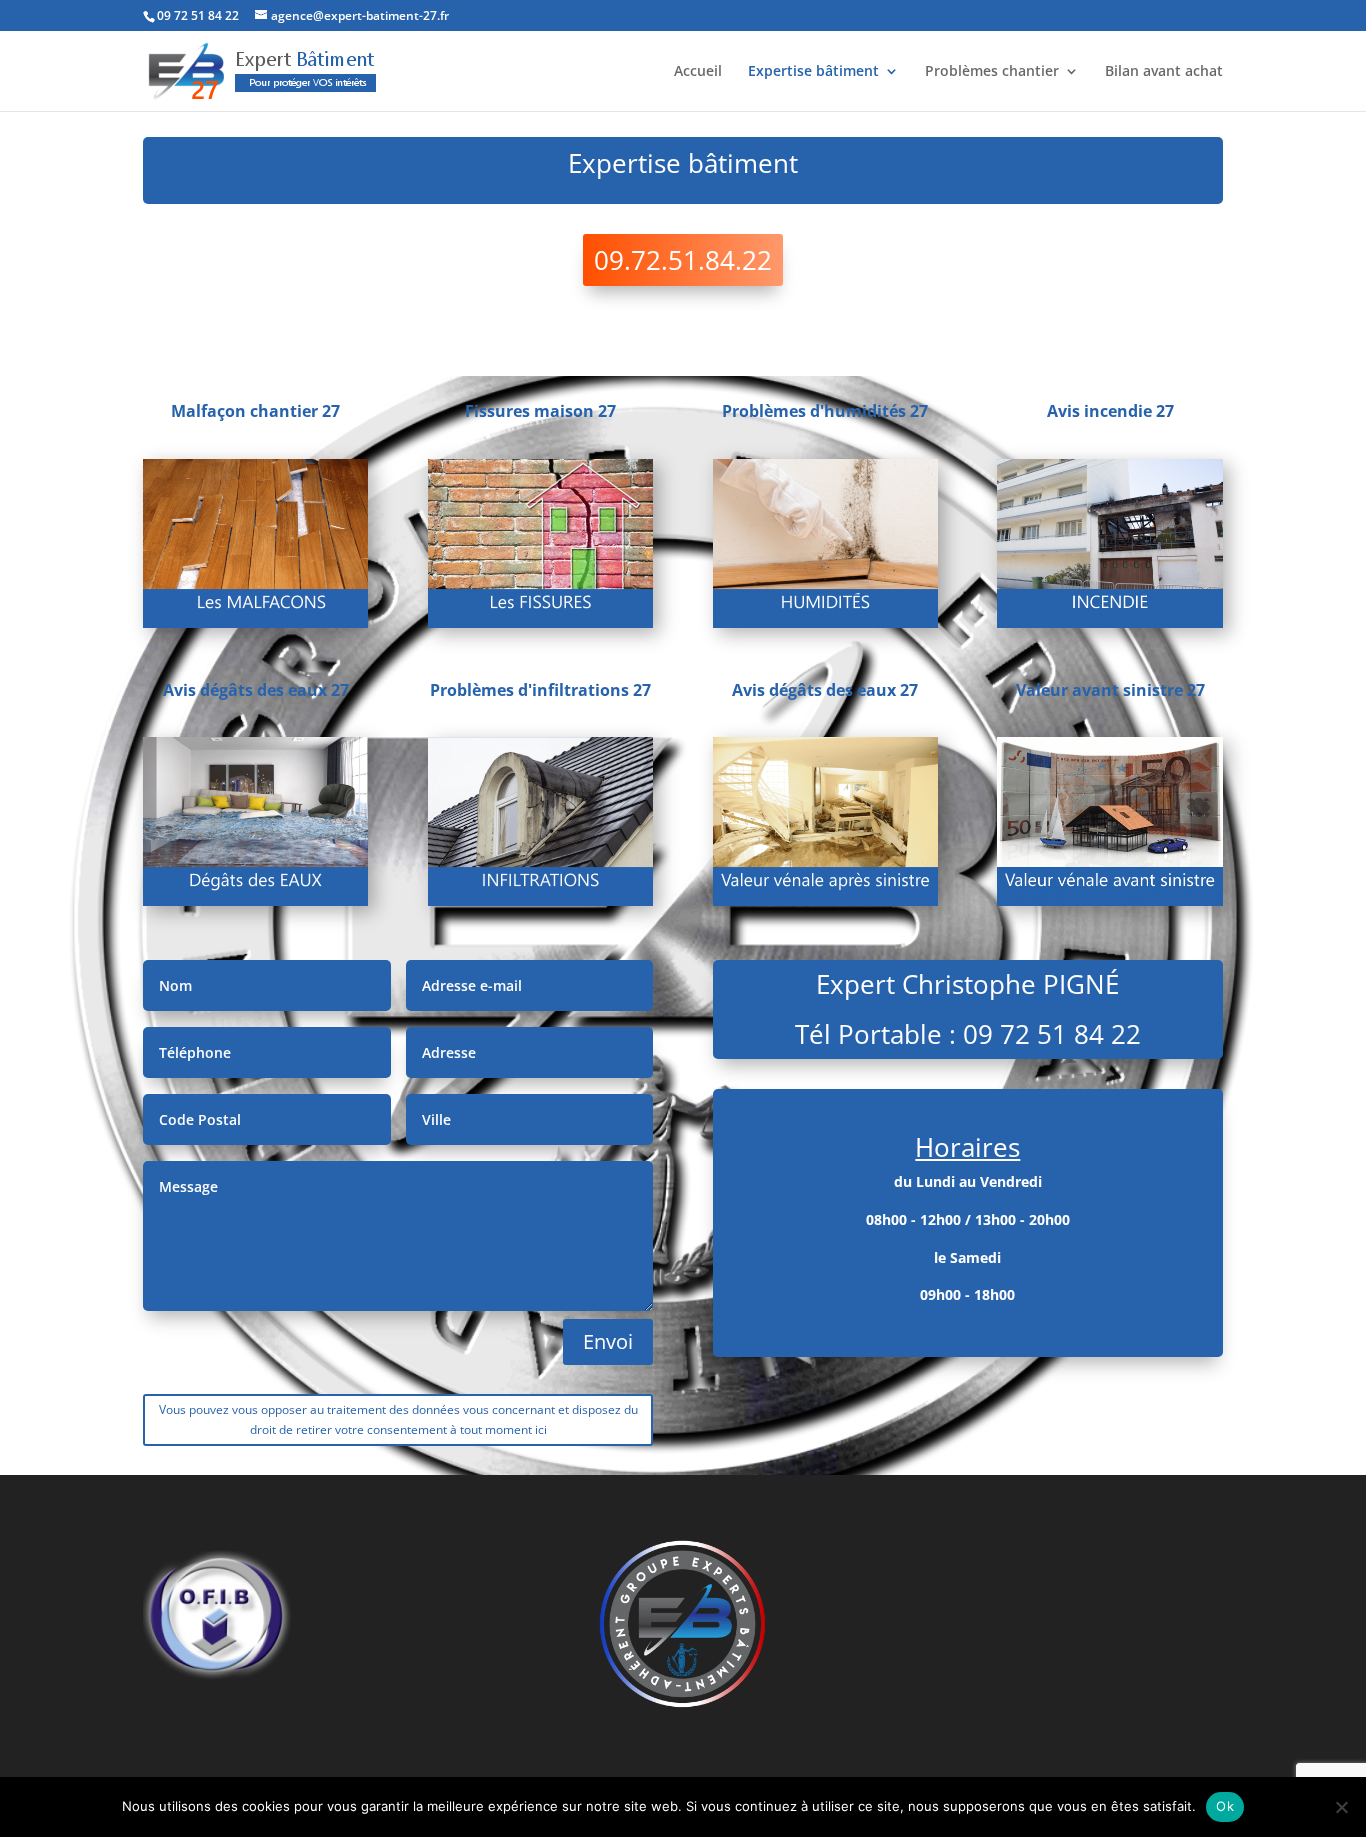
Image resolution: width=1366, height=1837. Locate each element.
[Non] (1341, 1807)
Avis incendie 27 (1110, 411)
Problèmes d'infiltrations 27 (540, 690)
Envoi (608, 1341)
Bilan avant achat (1164, 72)
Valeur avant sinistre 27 (1110, 690)
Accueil (698, 72)
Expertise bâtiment (813, 72)
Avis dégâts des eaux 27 (256, 690)
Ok (1225, 1806)
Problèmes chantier (992, 72)
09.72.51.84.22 (683, 260)
